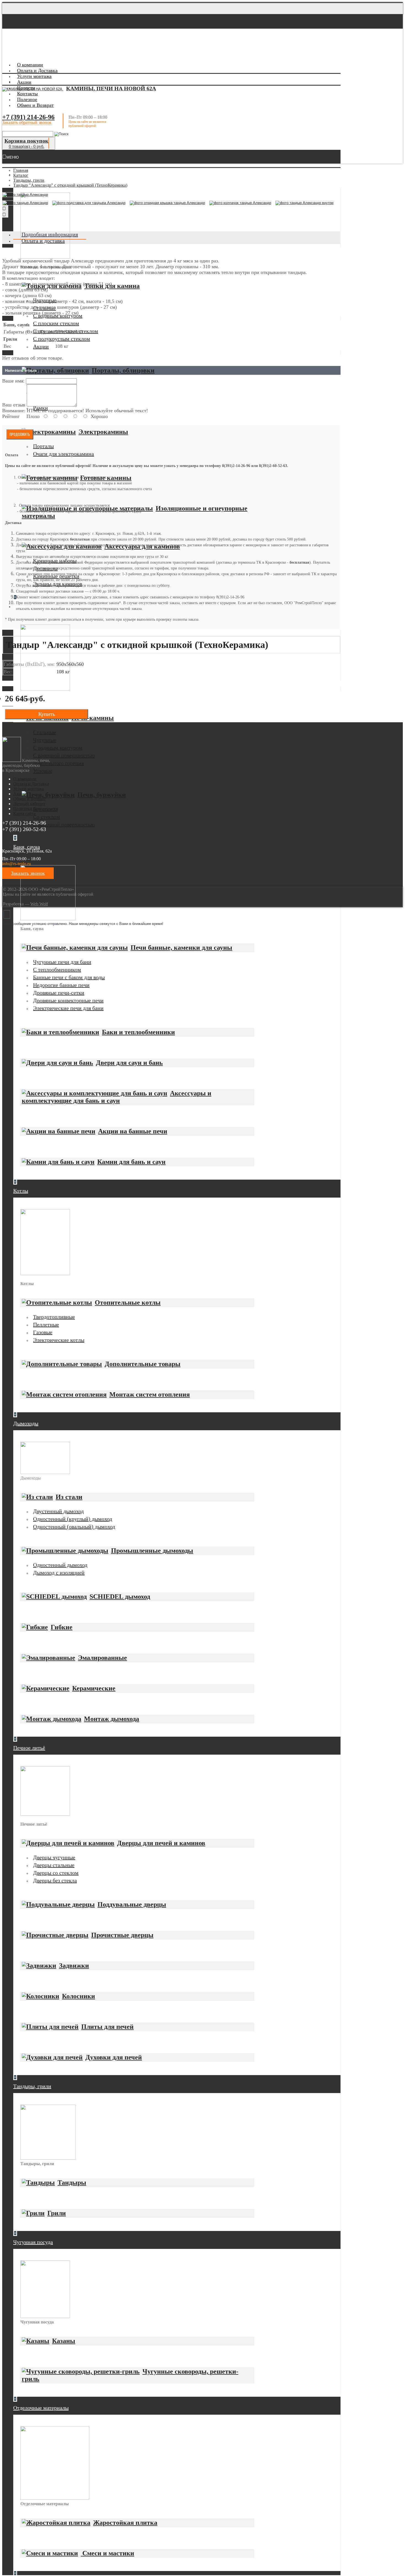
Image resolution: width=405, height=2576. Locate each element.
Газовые (43, 1332)
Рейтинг (11, 416)
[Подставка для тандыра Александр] (90, 204)
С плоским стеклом (56, 323)
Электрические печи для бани (68, 1008)
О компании (25, 779)
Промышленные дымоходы (152, 1551)
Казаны (64, 2341)
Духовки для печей (114, 2057)
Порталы (43, 446)
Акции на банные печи (133, 1131)
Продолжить (20, 434)
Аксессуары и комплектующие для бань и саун (117, 1097)
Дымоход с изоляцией (59, 1573)
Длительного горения (58, 763)
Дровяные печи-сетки (59, 993)
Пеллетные (46, 1324)
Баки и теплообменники (138, 1032)
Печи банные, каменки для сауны (181, 948)
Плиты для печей (107, 2027)
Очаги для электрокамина (64, 454)
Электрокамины (103, 432)
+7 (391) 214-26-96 (28, 117)
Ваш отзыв (14, 405)
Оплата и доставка (43, 241)
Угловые (43, 771)
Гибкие (62, 1627)
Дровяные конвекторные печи (68, 1000)
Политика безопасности (36, 809)
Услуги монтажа (29, 789)
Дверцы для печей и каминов (161, 1843)
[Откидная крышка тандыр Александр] (169, 204)
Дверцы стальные (54, 1865)
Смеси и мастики (107, 2553)
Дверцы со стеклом (56, 1873)
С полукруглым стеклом (62, 339)
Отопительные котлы (128, 1302)
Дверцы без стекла (55, 1880)
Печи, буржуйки (102, 795)
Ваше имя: (13, 381)
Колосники (79, 1996)
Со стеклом (47, 817)
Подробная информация (50, 234)
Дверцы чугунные (54, 1857)
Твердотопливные (54, 1317)
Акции (41, 346)
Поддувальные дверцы (132, 1904)
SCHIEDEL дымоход (120, 1597)
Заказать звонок (28, 873)
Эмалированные (102, 1658)
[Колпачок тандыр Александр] (242, 204)
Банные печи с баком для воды (69, 977)
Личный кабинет (29, 804)
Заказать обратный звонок (27, 122)
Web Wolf (39, 904)
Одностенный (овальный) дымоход (74, 1527)
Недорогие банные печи (61, 985)
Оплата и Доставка (31, 784)
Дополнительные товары (143, 1364)
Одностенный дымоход (60, 1565)
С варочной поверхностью (64, 755)
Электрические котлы (59, 1340)
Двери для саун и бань (129, 1063)
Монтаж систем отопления (150, 1394)
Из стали (69, 1497)
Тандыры (72, 2183)
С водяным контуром (58, 748)
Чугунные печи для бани (62, 962)
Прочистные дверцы (122, 1935)
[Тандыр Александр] (25, 195)
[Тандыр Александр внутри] (306, 204)
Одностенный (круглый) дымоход (73, 1519)
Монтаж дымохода (112, 1719)
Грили (57, 2213)
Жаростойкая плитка (125, 2523)
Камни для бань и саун (131, 1162)
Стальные (44, 732)
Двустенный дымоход (58, 1511)
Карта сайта (24, 814)
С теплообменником (57, 970)
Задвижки (74, 1966)
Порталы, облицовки (123, 370)
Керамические (94, 1688)
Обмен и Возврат (29, 799)
